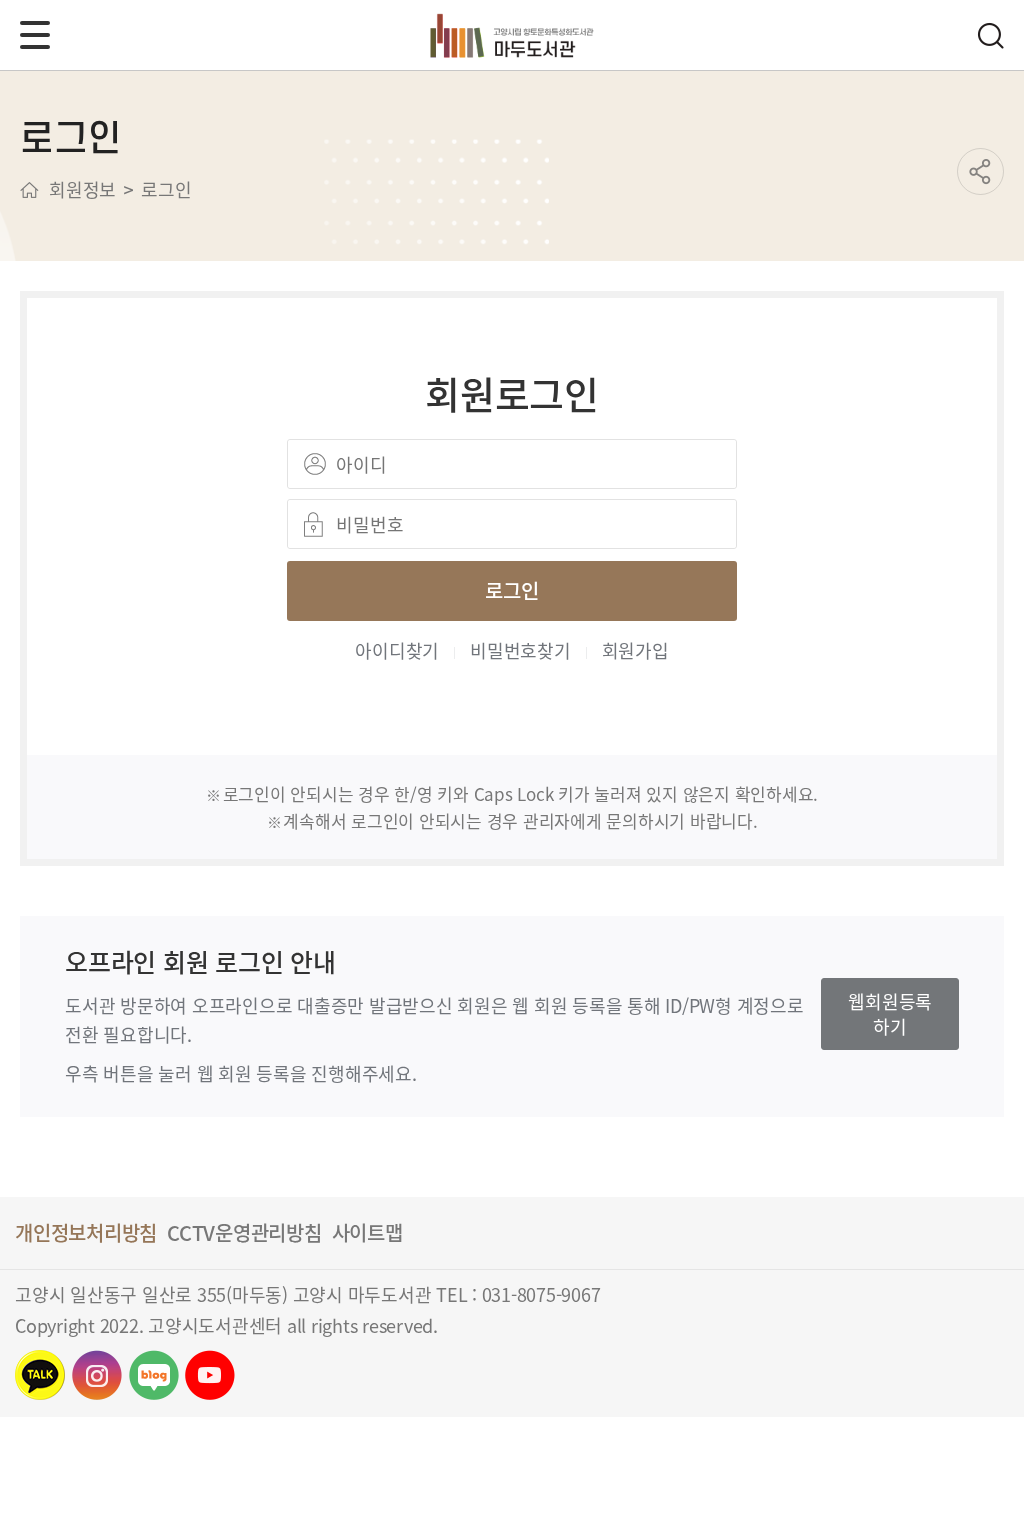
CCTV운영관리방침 (244, 1232)
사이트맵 (367, 1232)
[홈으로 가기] (29, 190)
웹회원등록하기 (890, 1013)
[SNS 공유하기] (980, 171)
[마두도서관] (512, 35)
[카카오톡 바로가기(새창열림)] (40, 1375)
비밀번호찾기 (520, 650)
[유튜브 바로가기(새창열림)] (210, 1375)
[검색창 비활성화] (990, 35)
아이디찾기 (397, 650)
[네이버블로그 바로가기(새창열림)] (154, 1375)
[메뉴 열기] (35, 35)
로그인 (512, 590)
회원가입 (635, 650)
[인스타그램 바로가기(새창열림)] (97, 1375)
